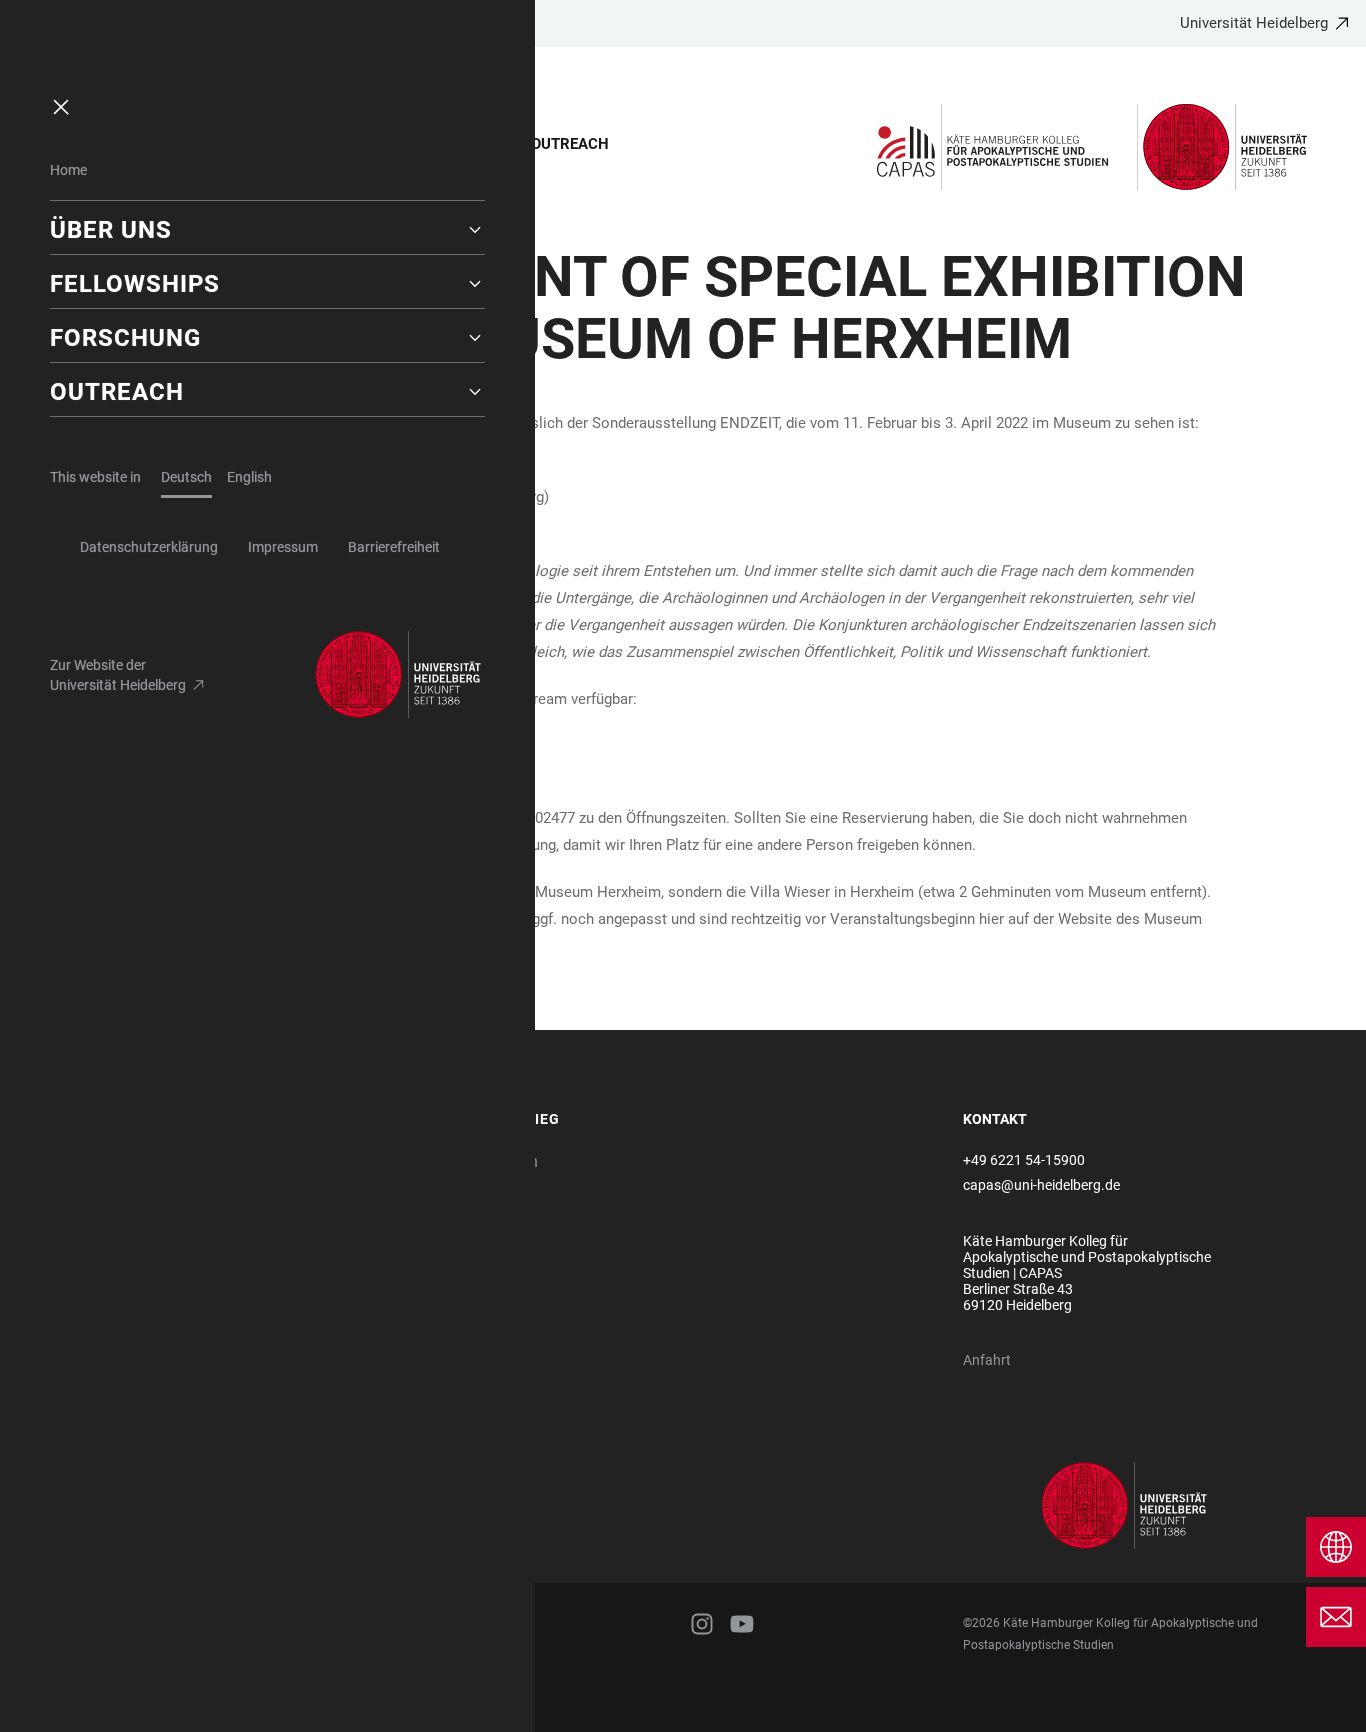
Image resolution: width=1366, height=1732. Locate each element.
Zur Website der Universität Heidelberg (118, 675)
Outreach (570, 144)
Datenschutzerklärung (149, 547)
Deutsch (186, 477)
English (249, 477)
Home (68, 170)
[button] (267, 230)
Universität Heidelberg (1254, 23)
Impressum (283, 547)
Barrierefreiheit (394, 547)
